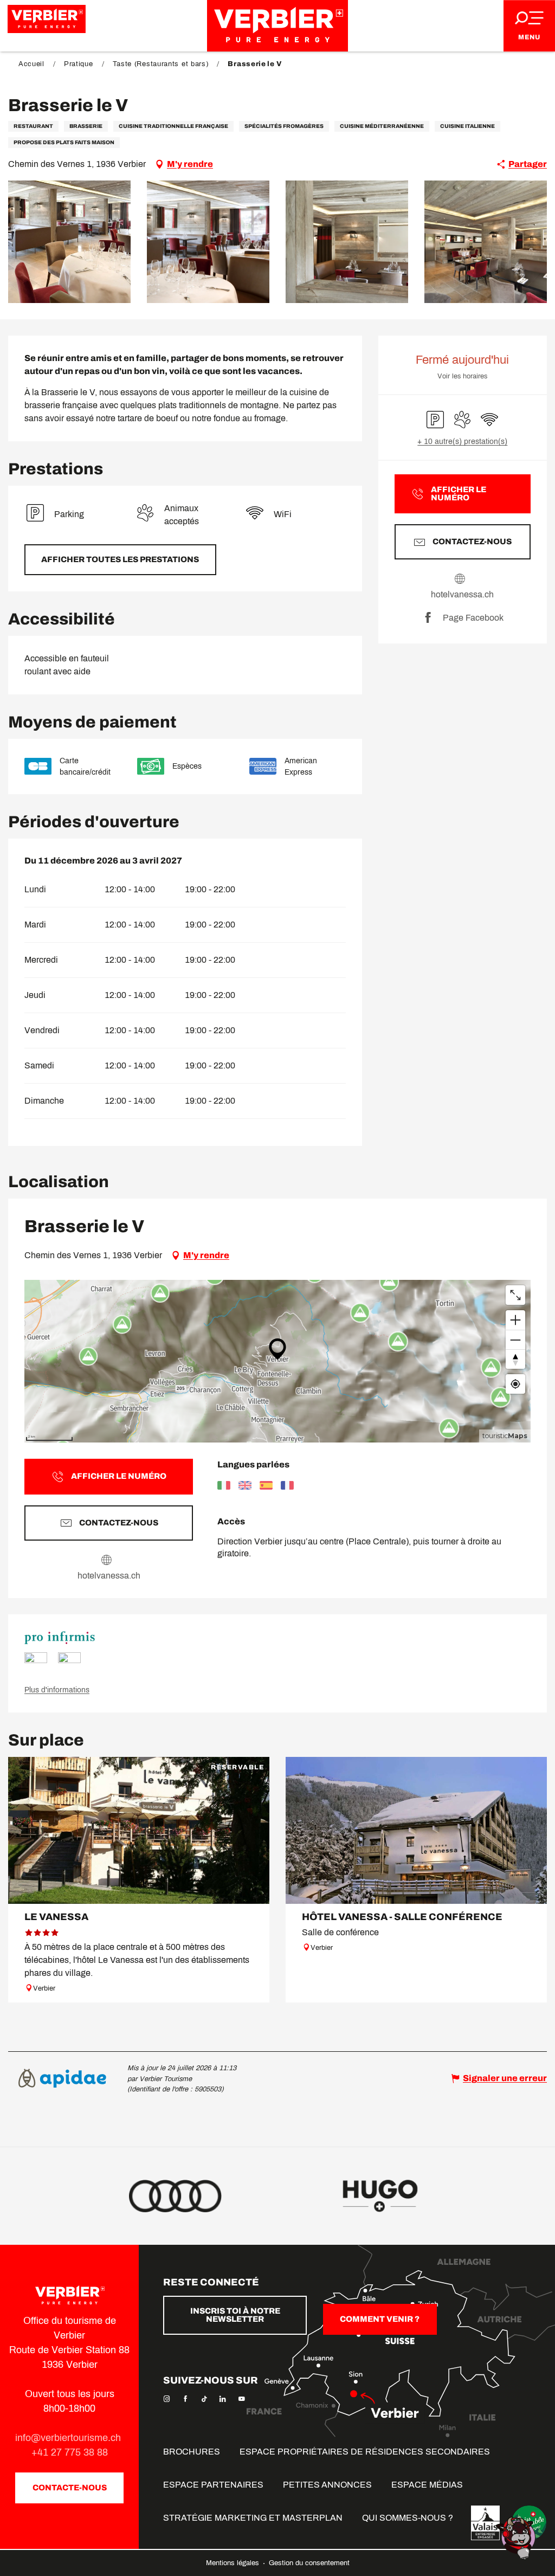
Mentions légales (234, 2563)
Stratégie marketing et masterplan (253, 2518)
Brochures (192, 2452)
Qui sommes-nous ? (408, 2518)
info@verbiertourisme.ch (69, 2438)
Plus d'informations (57, 1690)
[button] (69, 242)
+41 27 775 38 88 (70, 2452)
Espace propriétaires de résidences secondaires (365, 2452)
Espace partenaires (213, 2485)
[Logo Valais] (485, 2523)
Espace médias (427, 2485)
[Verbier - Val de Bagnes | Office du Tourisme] (277, 26)
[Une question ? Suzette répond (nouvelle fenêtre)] (517, 2537)
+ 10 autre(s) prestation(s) (462, 442)
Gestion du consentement (309, 2563)
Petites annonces (327, 2485)
